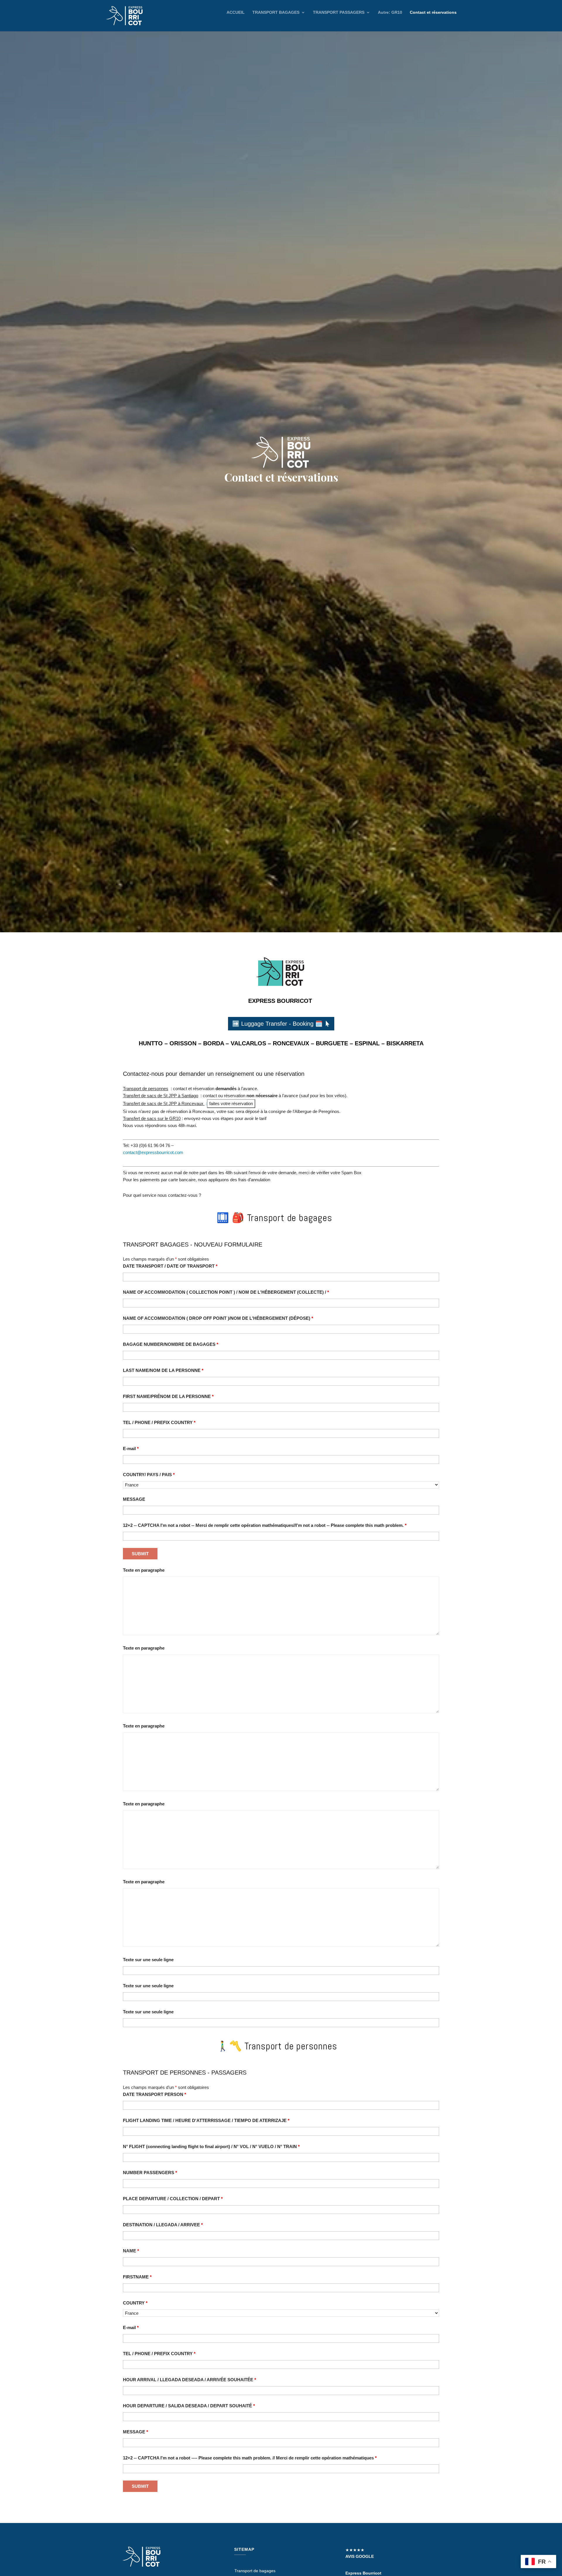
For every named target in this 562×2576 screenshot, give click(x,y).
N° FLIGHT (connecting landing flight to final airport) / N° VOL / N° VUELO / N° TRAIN (211, 2146)
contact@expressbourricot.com (153, 1152)
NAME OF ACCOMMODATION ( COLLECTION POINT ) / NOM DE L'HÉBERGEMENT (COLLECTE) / (226, 1292)
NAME (131, 2251)
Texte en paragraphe (144, 1570)
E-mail (131, 1449)
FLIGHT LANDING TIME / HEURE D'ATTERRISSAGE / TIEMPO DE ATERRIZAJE (206, 2120)
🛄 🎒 (274, 1217)
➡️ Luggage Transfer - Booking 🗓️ (277, 1024)
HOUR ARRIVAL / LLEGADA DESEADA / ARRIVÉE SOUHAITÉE (190, 2380)
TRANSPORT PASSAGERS (339, 12)
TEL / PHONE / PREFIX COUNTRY (159, 1422)
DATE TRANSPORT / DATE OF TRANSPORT (170, 1266)
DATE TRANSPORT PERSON (155, 2094)
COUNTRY (135, 2303)
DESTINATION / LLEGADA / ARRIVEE (163, 2225)
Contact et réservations (433, 12)
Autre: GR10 (390, 12)
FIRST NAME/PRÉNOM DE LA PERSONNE (168, 1396)
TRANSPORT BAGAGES (276, 12)
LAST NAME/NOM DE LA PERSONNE (163, 1370)
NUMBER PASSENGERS (150, 2173)
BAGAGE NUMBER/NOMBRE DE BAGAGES (171, 1344)
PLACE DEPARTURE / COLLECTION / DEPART (173, 2199)
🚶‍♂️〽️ (234, 2045)
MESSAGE (134, 1499)
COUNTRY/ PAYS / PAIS (149, 1475)
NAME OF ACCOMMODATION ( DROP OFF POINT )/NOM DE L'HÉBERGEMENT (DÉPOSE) (218, 1318)
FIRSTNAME (137, 2277)
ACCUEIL (236, 12)
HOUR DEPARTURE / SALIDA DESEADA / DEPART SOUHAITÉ (189, 2406)
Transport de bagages (255, 2571)
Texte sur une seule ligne (148, 1960)
